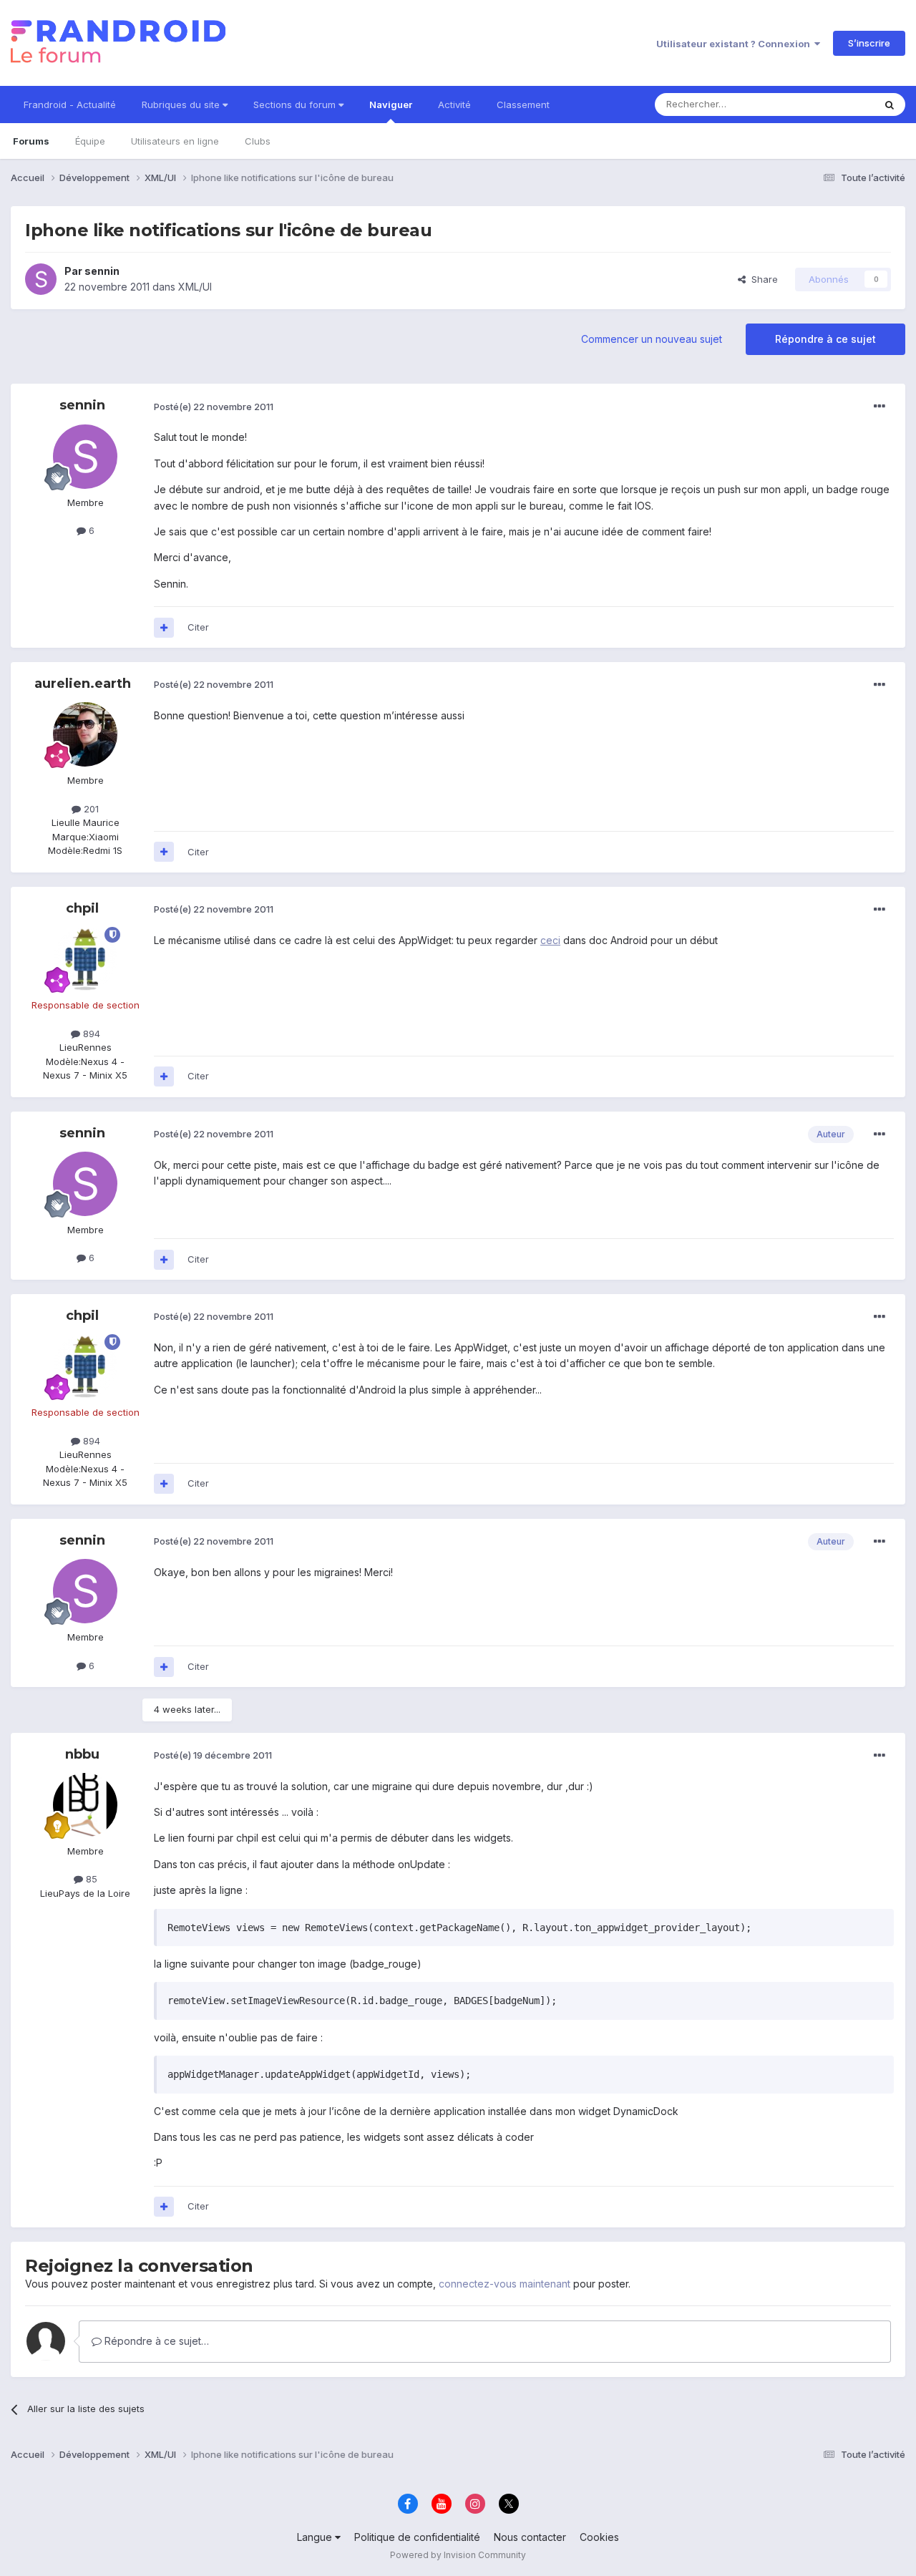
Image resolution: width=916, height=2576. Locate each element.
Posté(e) (214, 407)
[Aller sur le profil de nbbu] (85, 1805)
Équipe (90, 141)
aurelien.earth (83, 684)
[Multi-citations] (164, 628)
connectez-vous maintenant (505, 2284)
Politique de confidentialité (417, 2537)
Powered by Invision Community (458, 2555)
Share (762, 279)
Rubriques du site (182, 105)
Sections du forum (296, 105)
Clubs (258, 141)
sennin (102, 271)
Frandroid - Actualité (70, 105)
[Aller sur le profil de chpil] (85, 959)
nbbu (82, 1754)
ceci (550, 940)
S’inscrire (869, 43)
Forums (31, 141)
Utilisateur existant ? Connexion (735, 44)
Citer (198, 627)
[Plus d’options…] (880, 407)
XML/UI (195, 287)
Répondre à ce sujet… (155, 2341)
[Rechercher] (890, 105)
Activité (454, 105)
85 (90, 1879)
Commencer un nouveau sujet (652, 339)
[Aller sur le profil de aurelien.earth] (85, 734)
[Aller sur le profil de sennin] (41, 279)
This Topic (832, 104)
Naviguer (391, 105)
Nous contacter (530, 2537)
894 (90, 1034)
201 (90, 809)
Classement (523, 105)
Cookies (599, 2537)
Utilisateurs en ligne (175, 141)
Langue (316, 2537)
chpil (82, 908)
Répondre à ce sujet (825, 339)
